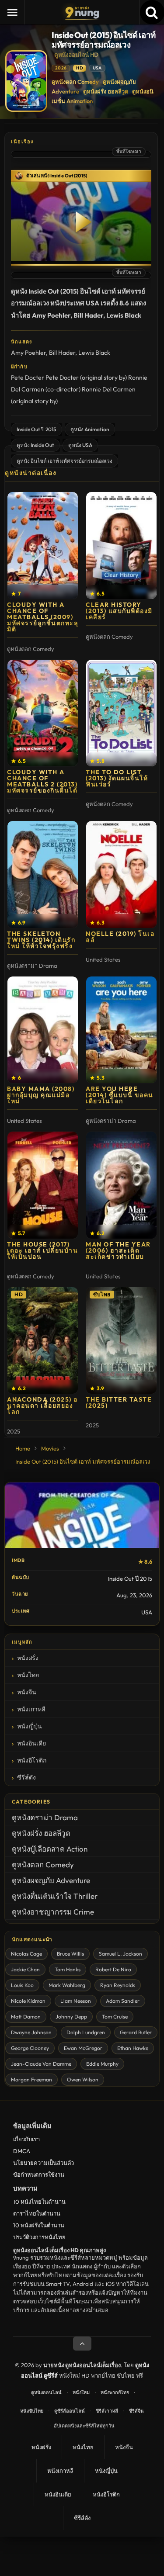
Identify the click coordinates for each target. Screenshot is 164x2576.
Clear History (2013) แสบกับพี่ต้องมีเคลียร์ (119, 611)
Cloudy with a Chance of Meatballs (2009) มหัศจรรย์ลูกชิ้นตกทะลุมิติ (43, 617)
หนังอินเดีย (31, 1743)
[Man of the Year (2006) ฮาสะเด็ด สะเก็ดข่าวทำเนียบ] (121, 1185)
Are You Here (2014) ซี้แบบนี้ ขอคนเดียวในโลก (120, 1095)
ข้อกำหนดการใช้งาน (39, 2174)
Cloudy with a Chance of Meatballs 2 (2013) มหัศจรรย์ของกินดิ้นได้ (42, 781)
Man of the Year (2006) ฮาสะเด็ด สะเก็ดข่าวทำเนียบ (118, 1250)
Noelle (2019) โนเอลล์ (120, 937)
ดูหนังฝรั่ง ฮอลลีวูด (106, 91)
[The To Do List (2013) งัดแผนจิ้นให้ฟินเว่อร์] (121, 713)
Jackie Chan (25, 1969)
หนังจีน (27, 1692)
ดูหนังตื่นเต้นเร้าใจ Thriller (55, 1896)
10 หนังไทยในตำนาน (39, 2202)
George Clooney (30, 2048)
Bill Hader (62, 353)
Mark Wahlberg (67, 1985)
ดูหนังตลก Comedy (75, 82)
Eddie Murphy (102, 2064)
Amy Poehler (28, 353)
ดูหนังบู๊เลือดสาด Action (50, 1849)
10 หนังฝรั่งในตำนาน (39, 2225)
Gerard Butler (136, 2032)
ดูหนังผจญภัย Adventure (51, 1880)
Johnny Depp (71, 2017)
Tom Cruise (115, 2017)
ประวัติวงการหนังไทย (39, 2237)
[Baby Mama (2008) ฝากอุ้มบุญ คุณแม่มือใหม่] (43, 1030)
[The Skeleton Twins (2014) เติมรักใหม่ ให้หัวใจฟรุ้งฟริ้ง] (43, 874)
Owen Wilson (83, 2079)
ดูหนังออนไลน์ (46, 2392)
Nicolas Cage (26, 1954)
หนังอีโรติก (32, 1760)
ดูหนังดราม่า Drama (45, 1817)
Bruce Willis (70, 1954)
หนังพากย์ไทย (115, 2392)
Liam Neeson (76, 2001)
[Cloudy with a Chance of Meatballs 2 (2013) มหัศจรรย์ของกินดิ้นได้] (43, 713)
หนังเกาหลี (31, 1709)
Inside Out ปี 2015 (37, 429)
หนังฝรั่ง (28, 1658)
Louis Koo (22, 1985)
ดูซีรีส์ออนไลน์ (70, 2411)
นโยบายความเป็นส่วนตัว (44, 2163)
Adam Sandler (123, 2001)
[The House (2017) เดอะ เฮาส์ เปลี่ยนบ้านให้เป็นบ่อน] (43, 1185)
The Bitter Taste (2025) (119, 1402)
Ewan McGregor (83, 2048)
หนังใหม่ (81, 2392)
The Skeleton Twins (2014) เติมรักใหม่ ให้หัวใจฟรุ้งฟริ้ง (41, 940)
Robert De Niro (113, 1969)
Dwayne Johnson (31, 2032)
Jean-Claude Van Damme (41, 2064)
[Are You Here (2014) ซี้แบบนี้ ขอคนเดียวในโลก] (121, 1030)
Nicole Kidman (28, 2001)
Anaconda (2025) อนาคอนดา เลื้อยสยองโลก (42, 1406)
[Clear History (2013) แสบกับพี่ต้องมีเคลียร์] (121, 545)
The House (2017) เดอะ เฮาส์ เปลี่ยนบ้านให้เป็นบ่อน (42, 1250)
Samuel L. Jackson (120, 1954)
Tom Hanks (68, 1969)
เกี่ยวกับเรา (26, 2139)
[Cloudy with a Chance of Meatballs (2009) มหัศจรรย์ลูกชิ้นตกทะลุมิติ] (43, 545)
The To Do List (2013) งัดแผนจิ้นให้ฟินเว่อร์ (117, 778)
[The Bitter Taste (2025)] (121, 1341)
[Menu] (12, 12)
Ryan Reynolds (118, 1985)
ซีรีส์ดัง (26, 1777)
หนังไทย (28, 1675)
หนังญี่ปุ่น (30, 1726)
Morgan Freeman (31, 2079)
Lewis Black (94, 353)
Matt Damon (26, 2017)
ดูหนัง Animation (90, 429)
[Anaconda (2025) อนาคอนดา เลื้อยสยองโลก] (43, 1341)
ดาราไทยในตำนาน (37, 2213)
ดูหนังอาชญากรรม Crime (53, 1912)
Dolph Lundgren (86, 2032)
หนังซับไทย (32, 2411)
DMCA (22, 2151)
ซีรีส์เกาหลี (107, 2411)
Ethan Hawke (133, 2048)
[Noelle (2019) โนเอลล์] (121, 874)
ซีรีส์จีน (136, 2411)
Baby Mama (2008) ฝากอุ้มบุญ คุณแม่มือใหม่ (41, 1095)
